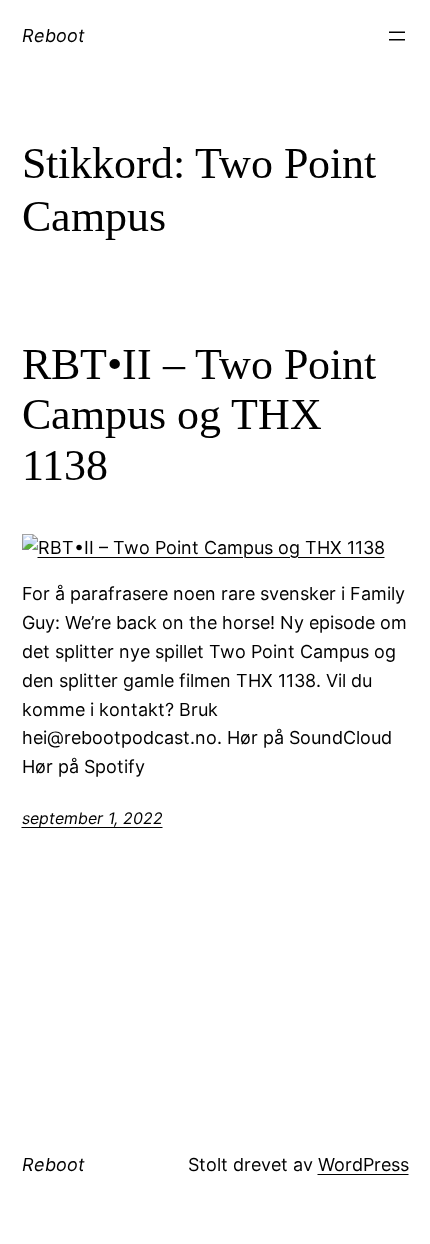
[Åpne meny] (397, 36)
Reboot (53, 35)
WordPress (363, 1164)
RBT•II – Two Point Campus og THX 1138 (199, 415)
